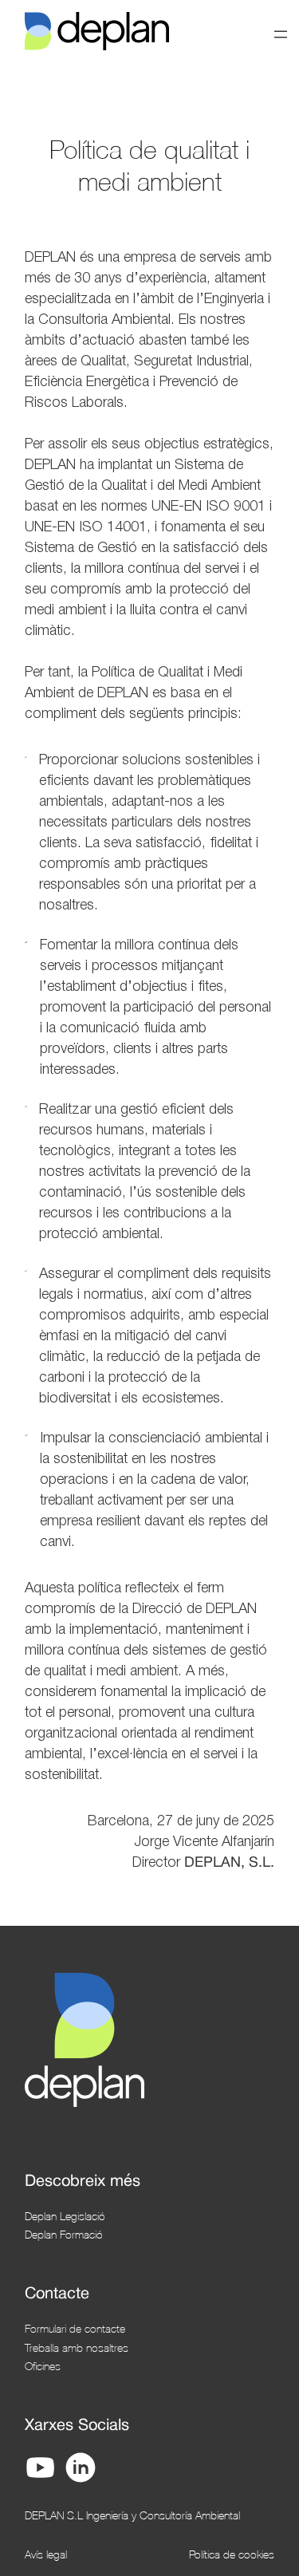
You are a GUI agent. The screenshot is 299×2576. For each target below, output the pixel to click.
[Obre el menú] (281, 34)
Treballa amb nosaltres (77, 2347)
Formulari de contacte (75, 2328)
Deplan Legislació (65, 2216)
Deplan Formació (64, 2234)
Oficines (43, 2366)
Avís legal (46, 2554)
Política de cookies (232, 2554)
